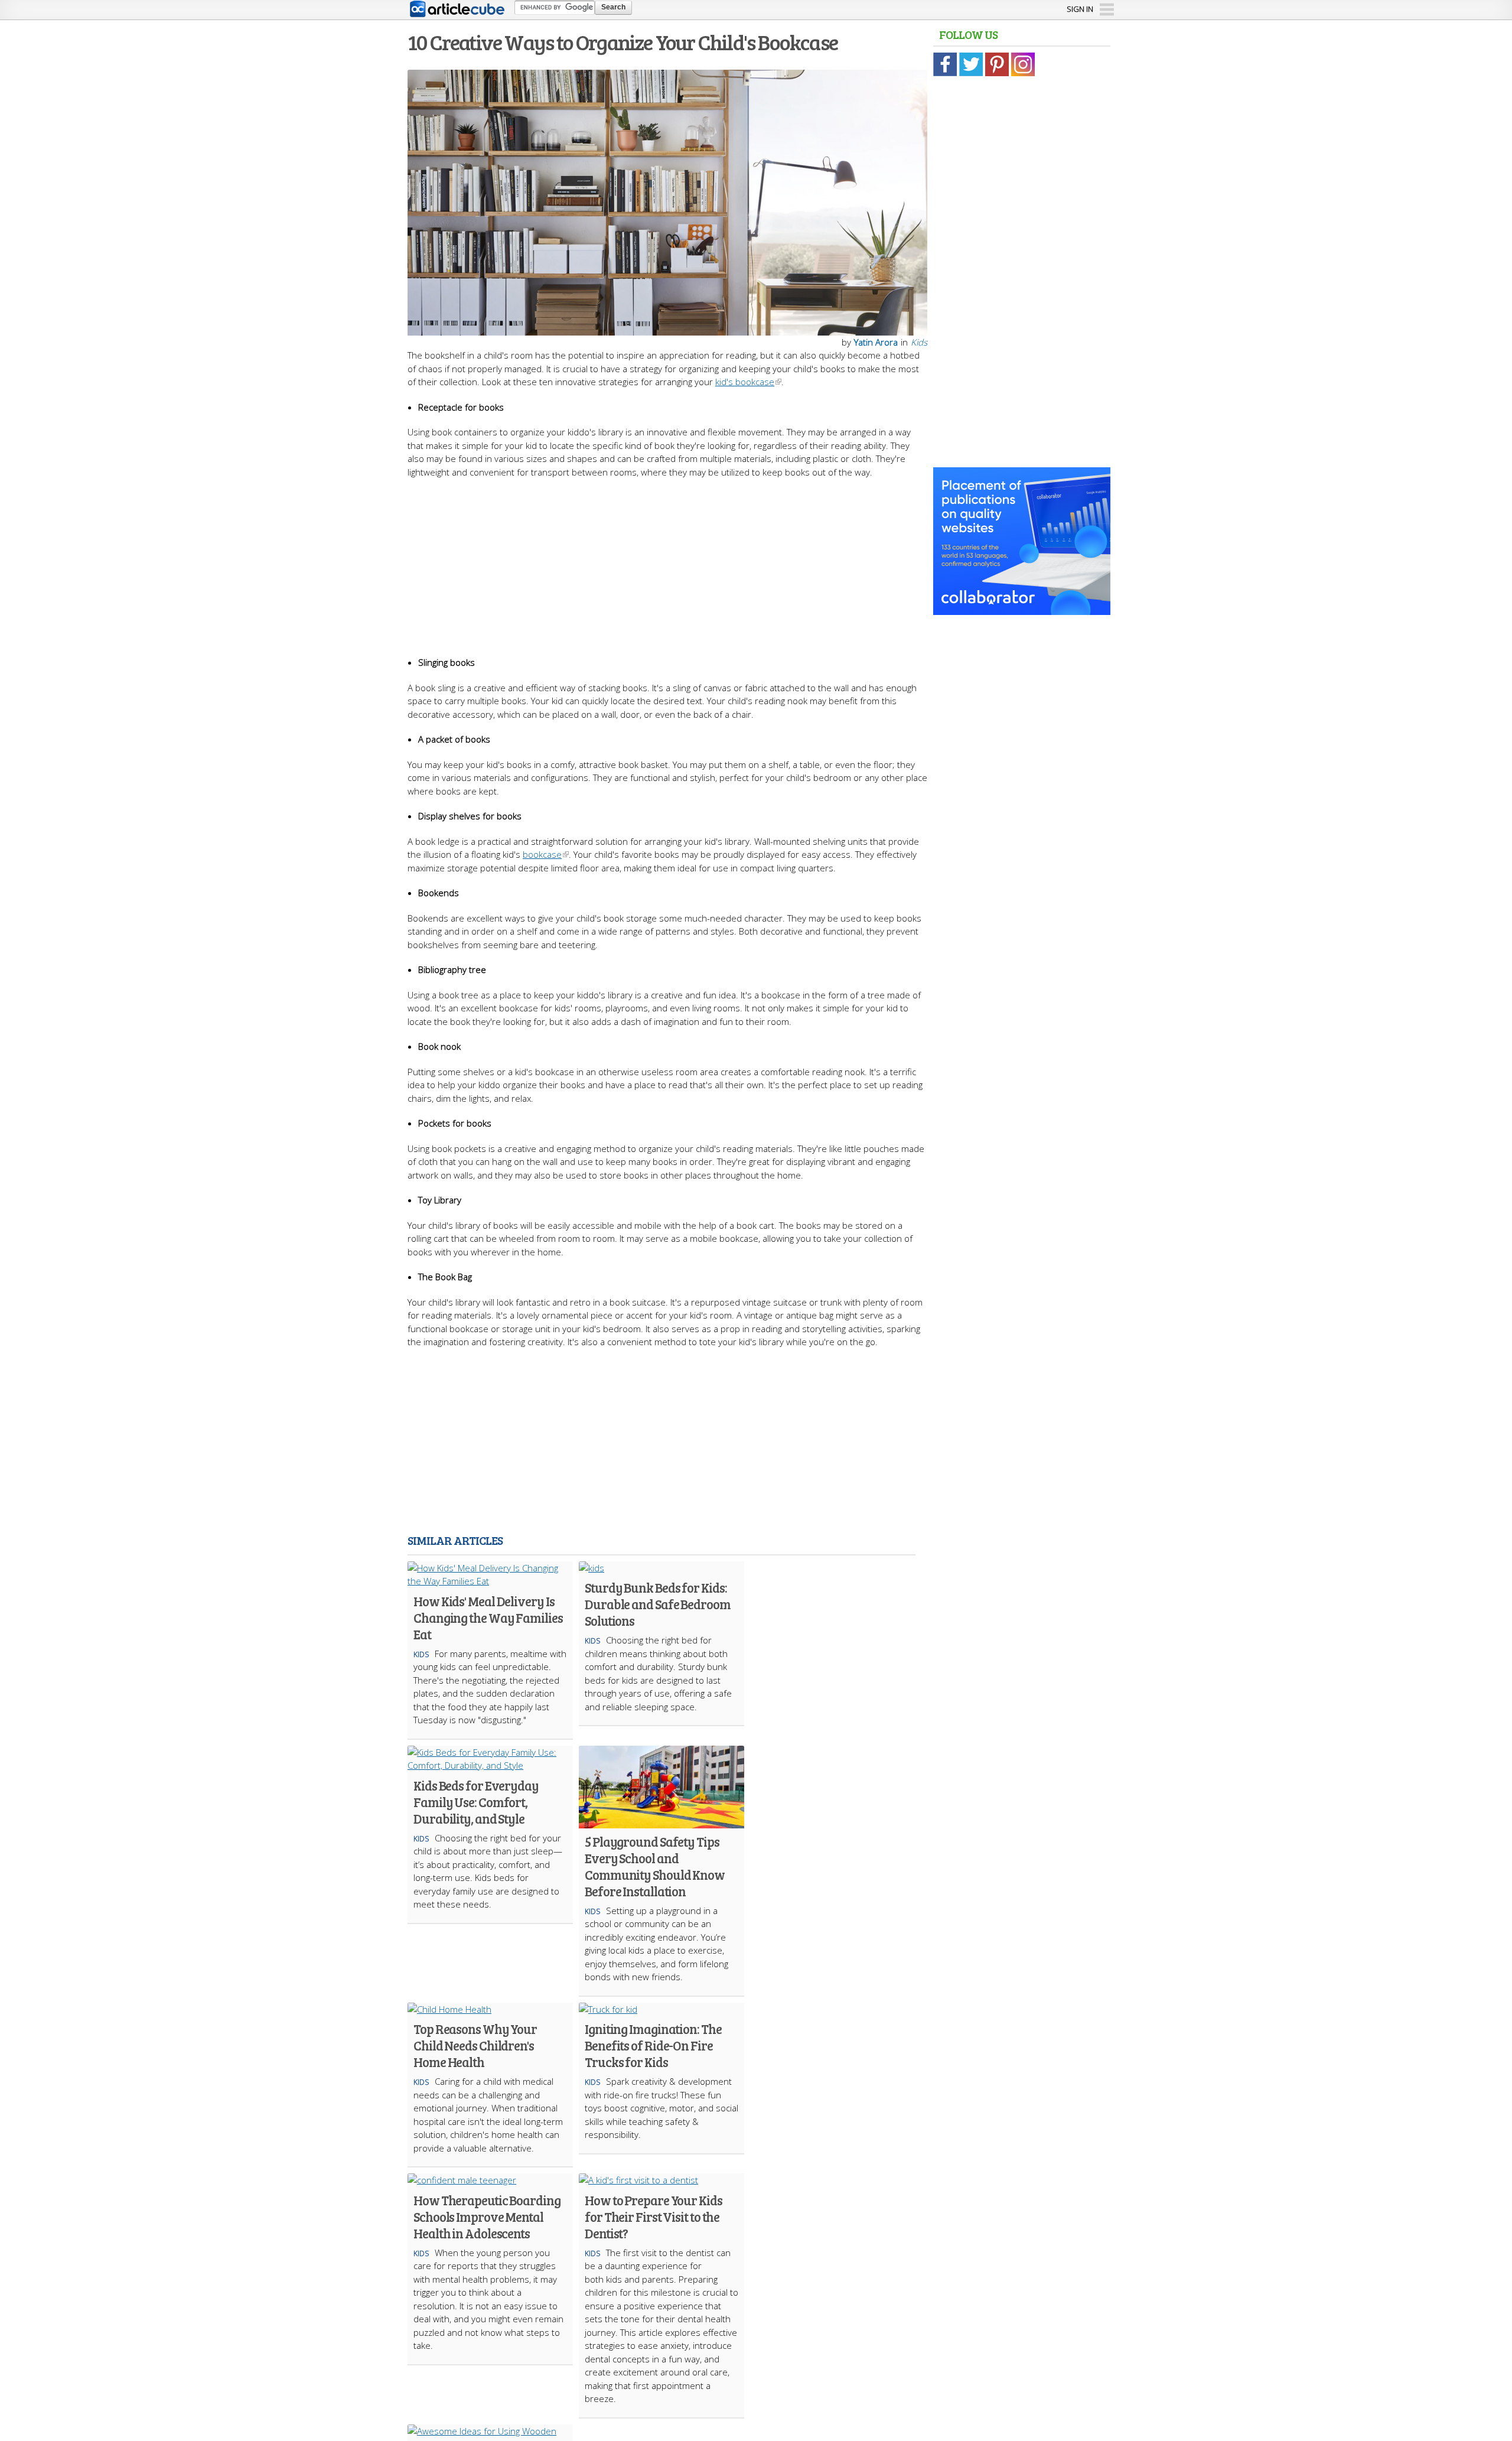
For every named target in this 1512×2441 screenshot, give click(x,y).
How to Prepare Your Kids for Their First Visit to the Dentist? (654, 2217)
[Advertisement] (667, 561)
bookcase (542, 854)
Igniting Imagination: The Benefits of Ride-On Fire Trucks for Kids (653, 2045)
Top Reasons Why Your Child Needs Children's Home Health (475, 2045)
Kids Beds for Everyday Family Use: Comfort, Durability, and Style (476, 1802)
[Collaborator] (1022, 608)
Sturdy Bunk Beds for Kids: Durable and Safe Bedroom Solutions (658, 1604)
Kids (919, 342)
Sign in (1080, 9)
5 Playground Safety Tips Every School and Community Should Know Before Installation (655, 1866)
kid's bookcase (745, 382)
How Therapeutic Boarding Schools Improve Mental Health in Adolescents (487, 2217)
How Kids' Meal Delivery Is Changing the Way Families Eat (488, 1617)
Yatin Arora (876, 342)
